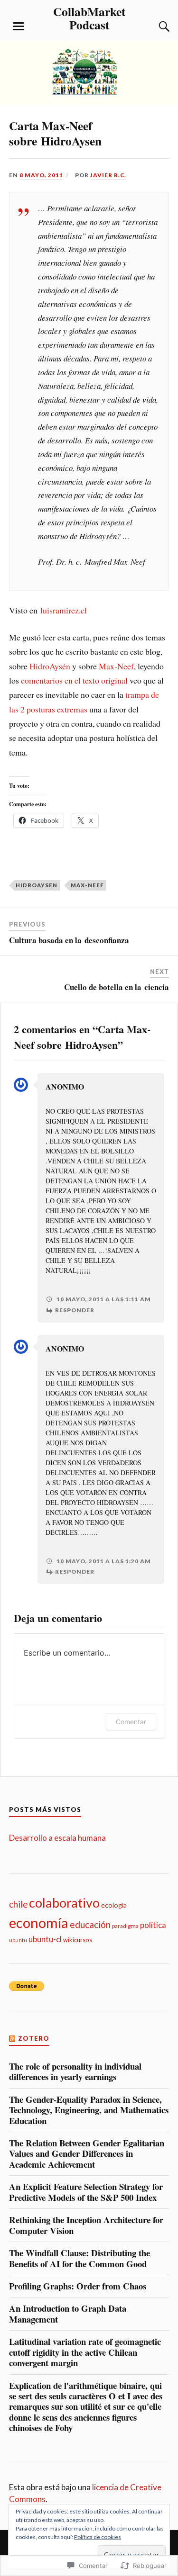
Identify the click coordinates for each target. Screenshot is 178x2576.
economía (39, 1923)
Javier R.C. (108, 175)
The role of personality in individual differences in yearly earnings (75, 2072)
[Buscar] (155, 27)
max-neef (87, 885)
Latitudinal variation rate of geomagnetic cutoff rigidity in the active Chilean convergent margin (85, 2352)
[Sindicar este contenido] (13, 2038)
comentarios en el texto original (74, 680)
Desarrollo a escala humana (57, 1838)
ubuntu (18, 1940)
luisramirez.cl (64, 610)
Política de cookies (98, 2537)
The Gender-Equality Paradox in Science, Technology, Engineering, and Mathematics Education (89, 2110)
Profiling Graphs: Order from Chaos (78, 2286)
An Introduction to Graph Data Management (68, 2314)
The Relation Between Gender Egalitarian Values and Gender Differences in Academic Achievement (87, 2154)
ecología (114, 1905)
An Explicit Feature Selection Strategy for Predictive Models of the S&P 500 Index (86, 2192)
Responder (75, 1310)
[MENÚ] (19, 27)
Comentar (131, 1722)
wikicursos (78, 1940)
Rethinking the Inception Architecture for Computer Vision (86, 2225)
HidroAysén (50, 666)
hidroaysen (37, 885)
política (153, 1925)
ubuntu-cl (45, 1939)
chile (18, 1904)
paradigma (125, 1926)
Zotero (34, 2038)
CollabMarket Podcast (89, 18)
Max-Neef (116, 666)
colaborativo (64, 1903)
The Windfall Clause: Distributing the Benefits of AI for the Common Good (80, 2258)
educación (90, 1924)
